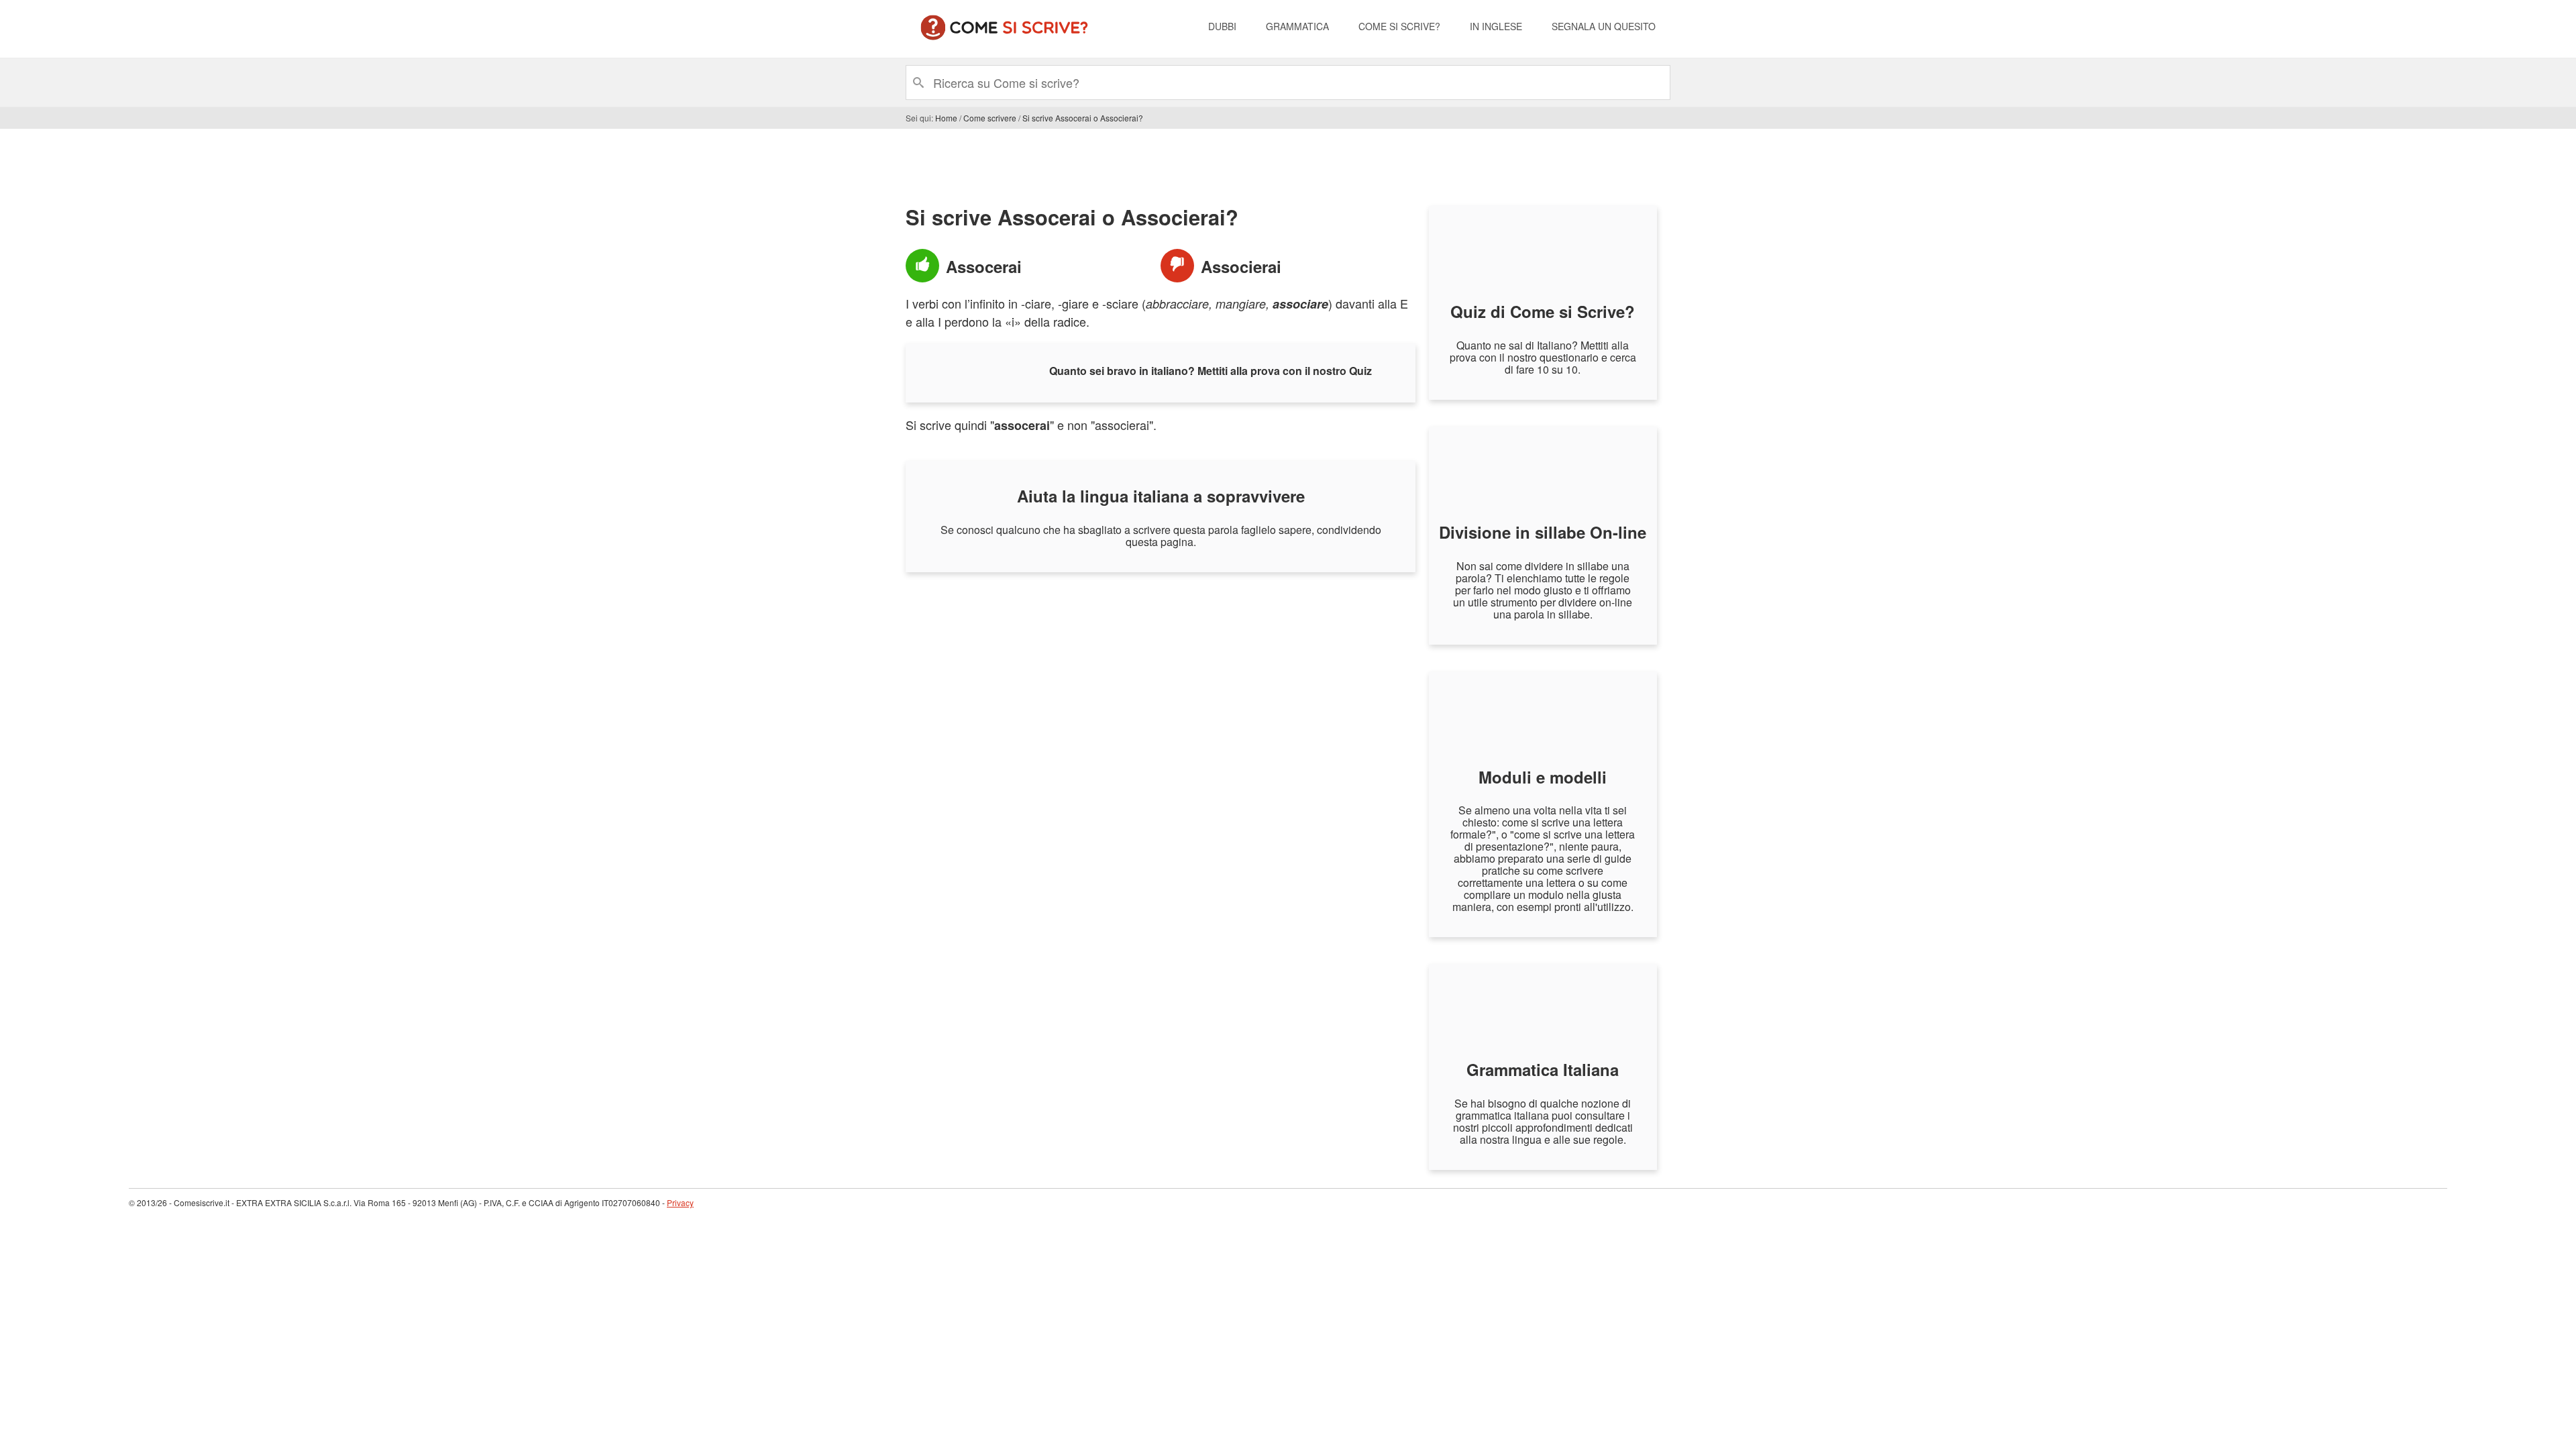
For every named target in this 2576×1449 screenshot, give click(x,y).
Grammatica (1297, 26)
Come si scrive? (1399, 26)
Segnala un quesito (1604, 26)
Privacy (680, 1202)
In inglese (1496, 26)
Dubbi (1222, 26)
